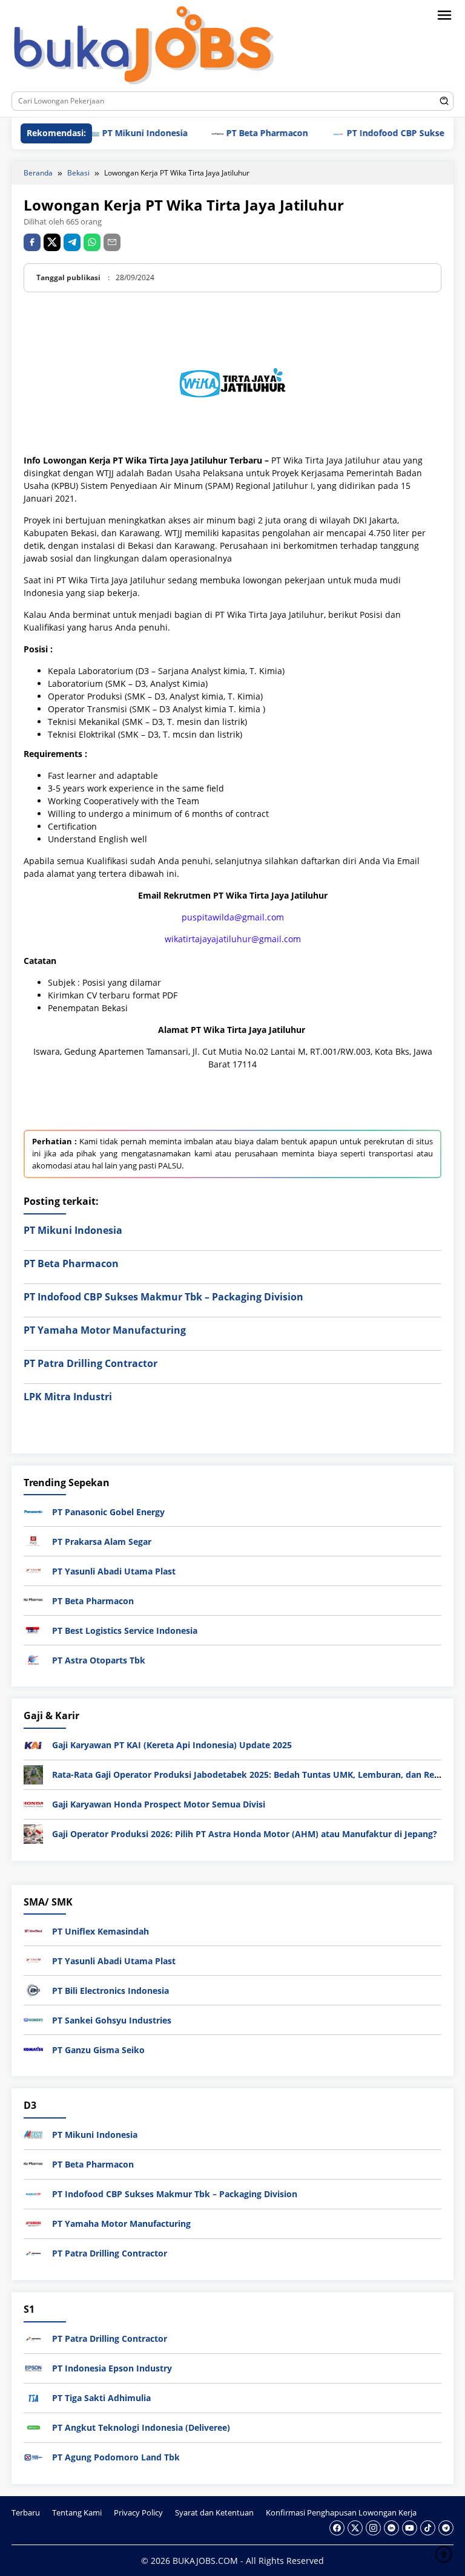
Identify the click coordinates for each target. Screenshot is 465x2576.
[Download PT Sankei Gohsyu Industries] (33, 2019)
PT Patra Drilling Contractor (91, 1363)
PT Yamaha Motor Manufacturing (105, 1330)
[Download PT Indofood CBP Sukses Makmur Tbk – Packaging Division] (33, 2193)
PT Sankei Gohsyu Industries (112, 2020)
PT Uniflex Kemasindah (101, 1931)
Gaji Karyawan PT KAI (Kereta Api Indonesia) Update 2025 (172, 1745)
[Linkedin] (391, 2528)
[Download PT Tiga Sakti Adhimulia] (33, 2397)
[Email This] (112, 242)
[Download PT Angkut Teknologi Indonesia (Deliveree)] (33, 2426)
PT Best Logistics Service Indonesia (125, 1630)
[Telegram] (72, 242)
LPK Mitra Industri (68, 1397)
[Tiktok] (428, 2528)
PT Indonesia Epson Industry (112, 2368)
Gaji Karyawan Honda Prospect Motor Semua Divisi (159, 1804)
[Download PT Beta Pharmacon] (33, 1600)
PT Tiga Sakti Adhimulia (101, 2398)
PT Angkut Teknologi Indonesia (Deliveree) (141, 2427)
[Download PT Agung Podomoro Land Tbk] (33, 2456)
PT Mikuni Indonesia (115, 133)
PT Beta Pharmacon (238, 133)
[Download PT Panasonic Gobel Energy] (33, 1511)
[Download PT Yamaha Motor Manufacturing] (33, 2223)
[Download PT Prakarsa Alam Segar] (33, 1540)
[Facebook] (337, 2528)
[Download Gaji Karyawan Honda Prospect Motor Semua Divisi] (33, 1804)
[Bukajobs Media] (144, 48)
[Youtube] (410, 2528)
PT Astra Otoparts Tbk (99, 1660)
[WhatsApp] (92, 242)
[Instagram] (373, 2528)
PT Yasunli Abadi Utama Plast (114, 1571)
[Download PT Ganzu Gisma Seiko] (33, 2049)
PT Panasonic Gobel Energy (108, 1512)
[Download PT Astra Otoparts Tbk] (33, 1659)
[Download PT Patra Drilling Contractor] (33, 2253)
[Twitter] (355, 2528)
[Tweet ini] (52, 242)
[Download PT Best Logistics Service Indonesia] (33, 1629)
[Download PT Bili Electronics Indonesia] (33, 1989)
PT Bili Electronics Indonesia (110, 1991)
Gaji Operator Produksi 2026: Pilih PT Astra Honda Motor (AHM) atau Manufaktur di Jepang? (245, 1834)
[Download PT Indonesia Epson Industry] (33, 2367)
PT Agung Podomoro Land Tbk (116, 2457)
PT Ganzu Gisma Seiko (98, 2050)
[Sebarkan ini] (32, 242)
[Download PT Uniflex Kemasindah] (33, 1930)
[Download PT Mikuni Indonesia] (33, 2134)
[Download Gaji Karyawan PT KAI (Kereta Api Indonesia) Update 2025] (33, 1744)
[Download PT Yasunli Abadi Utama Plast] (33, 1570)
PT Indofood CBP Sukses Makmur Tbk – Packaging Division (163, 1297)
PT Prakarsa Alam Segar (102, 1542)
